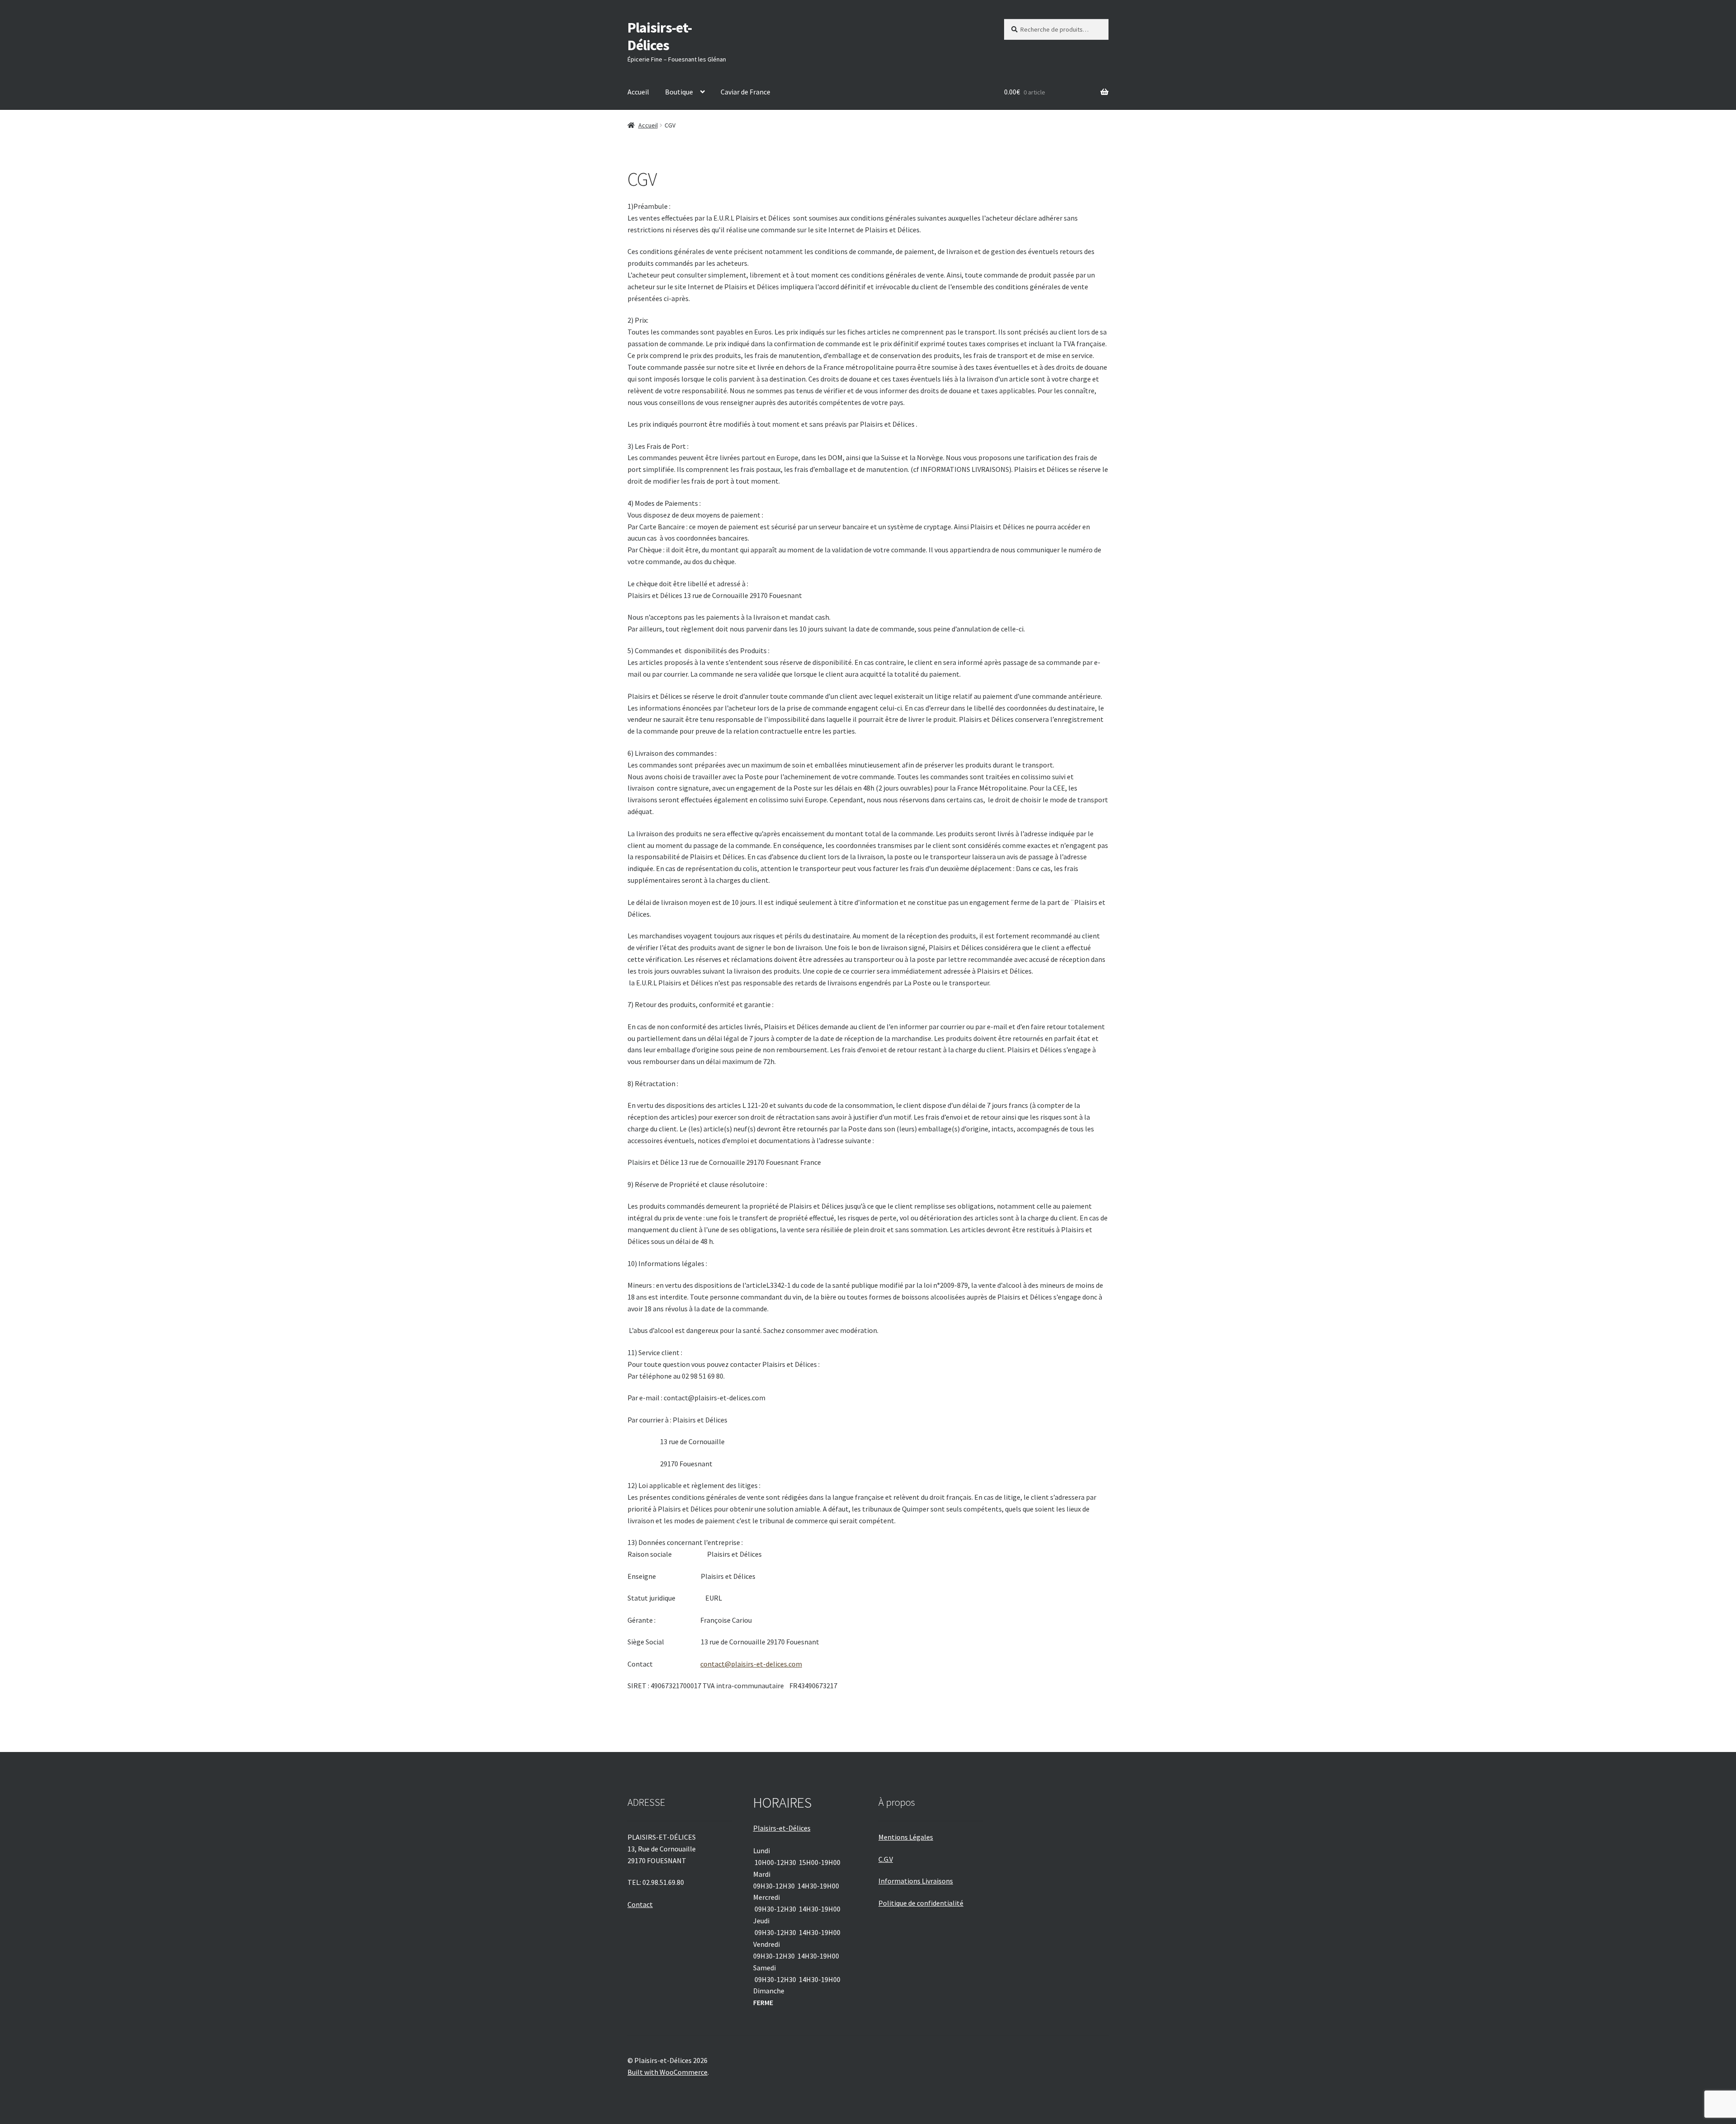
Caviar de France (745, 92)
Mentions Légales (906, 1837)
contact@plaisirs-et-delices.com (751, 1664)
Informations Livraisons (916, 1881)
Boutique (679, 92)
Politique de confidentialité (921, 1903)
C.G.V (886, 1859)
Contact (640, 1904)
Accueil (638, 92)
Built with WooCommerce (668, 2072)
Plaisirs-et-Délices (660, 36)
